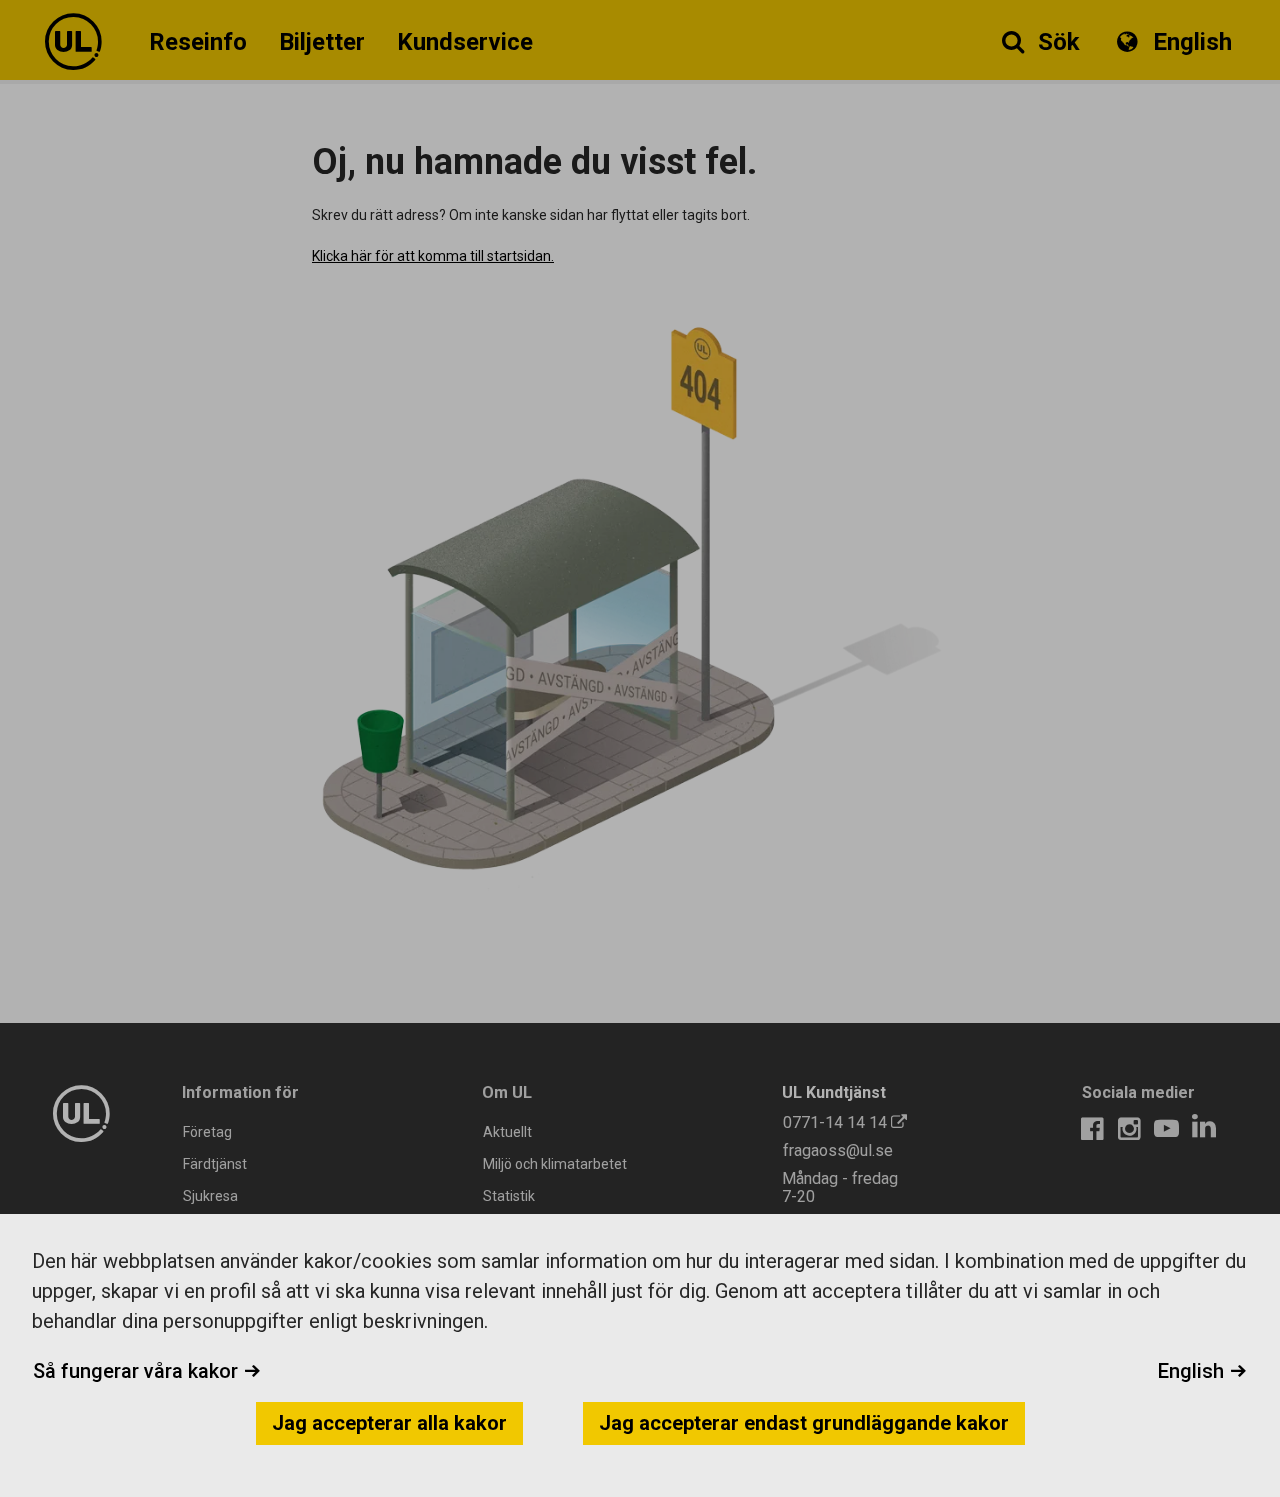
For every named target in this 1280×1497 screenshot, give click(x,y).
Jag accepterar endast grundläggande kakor (804, 1423)
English (1193, 1371)
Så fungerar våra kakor (138, 1371)
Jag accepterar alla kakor (389, 1423)
